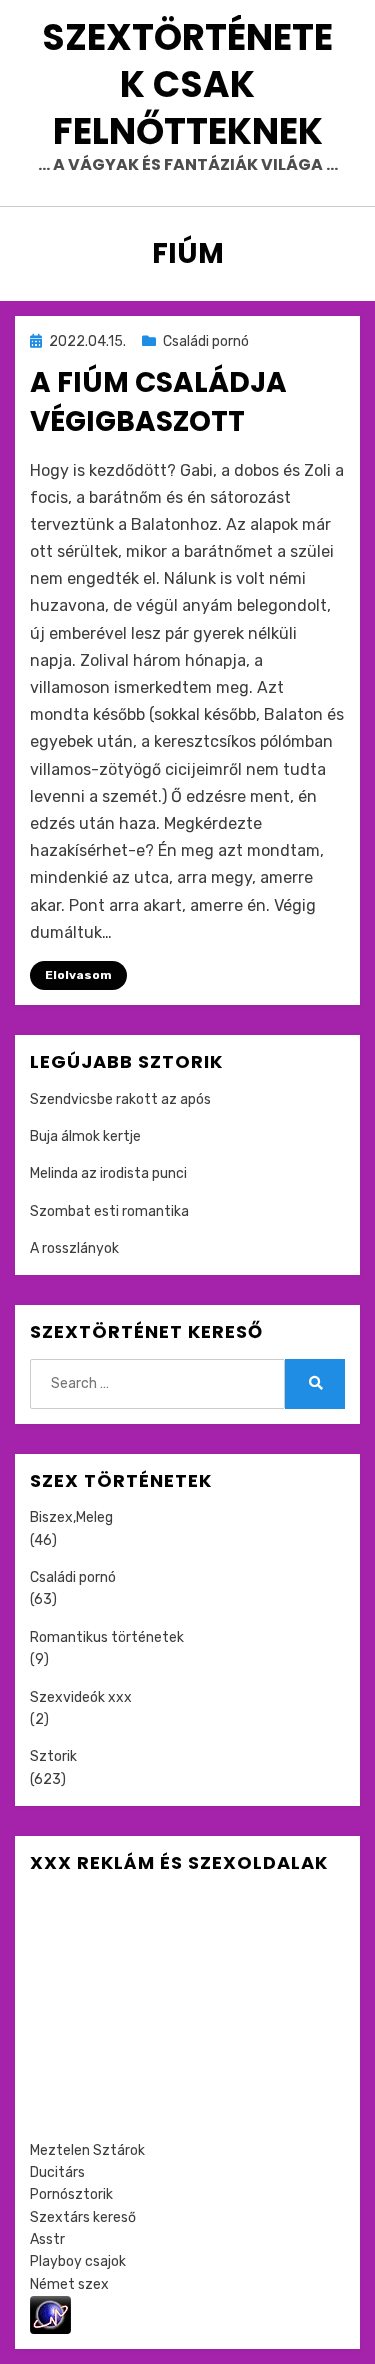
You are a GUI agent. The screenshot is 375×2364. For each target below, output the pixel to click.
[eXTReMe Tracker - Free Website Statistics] (50, 2314)
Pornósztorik (71, 2194)
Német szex (69, 2284)
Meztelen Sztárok (87, 2150)
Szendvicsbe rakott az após (120, 1099)
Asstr (47, 2239)
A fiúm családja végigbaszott (158, 402)
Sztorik (53, 1756)
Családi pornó (206, 341)
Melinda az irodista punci (108, 1173)
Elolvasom (78, 975)
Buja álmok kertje (85, 1136)
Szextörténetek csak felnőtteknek (187, 84)
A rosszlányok (74, 1248)
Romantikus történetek (107, 1637)
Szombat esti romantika (109, 1211)
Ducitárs (57, 2172)
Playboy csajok (78, 2261)
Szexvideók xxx (81, 1697)
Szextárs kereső (83, 2217)
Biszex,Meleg (71, 1517)
